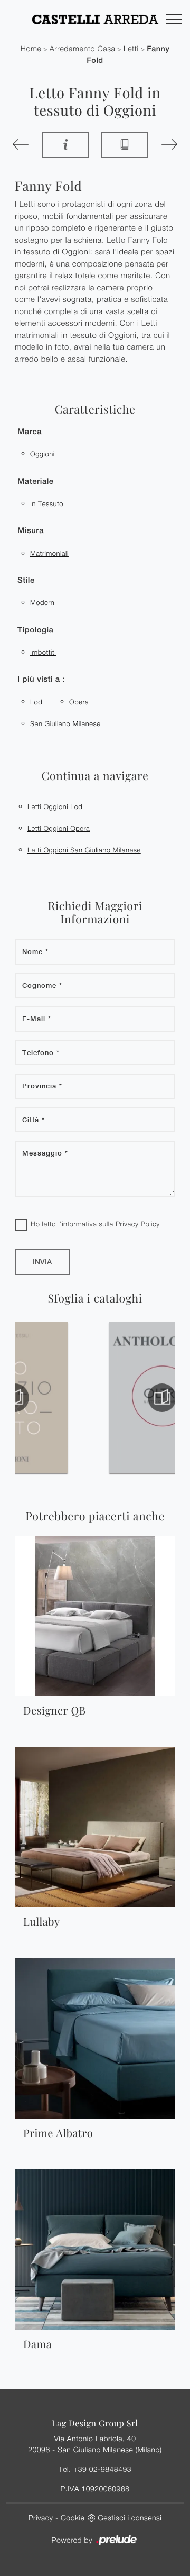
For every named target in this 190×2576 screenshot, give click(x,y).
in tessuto (47, 503)
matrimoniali (49, 553)
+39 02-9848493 (102, 2469)
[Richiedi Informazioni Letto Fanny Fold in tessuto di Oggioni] (65, 145)
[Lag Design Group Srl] (95, 19)
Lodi (37, 702)
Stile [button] (26, 580)
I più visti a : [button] (41, 679)
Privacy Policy (138, 1224)
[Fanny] (21, 144)
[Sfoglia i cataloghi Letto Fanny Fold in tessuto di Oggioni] (125, 145)
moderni (43, 602)
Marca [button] (30, 432)
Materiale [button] (36, 482)
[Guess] (169, 144)
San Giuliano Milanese (65, 723)
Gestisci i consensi (130, 2518)
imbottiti (43, 652)
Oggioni (42, 454)
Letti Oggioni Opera (59, 828)
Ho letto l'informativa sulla (95, 1224)
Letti (131, 49)
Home (31, 49)
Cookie (73, 2518)
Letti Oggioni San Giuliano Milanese (84, 850)
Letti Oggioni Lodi (56, 806)
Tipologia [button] (35, 630)
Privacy (41, 2518)
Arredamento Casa (83, 49)
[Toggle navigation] (174, 20)
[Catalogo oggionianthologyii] (55, 1398)
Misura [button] (31, 531)
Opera (79, 702)
